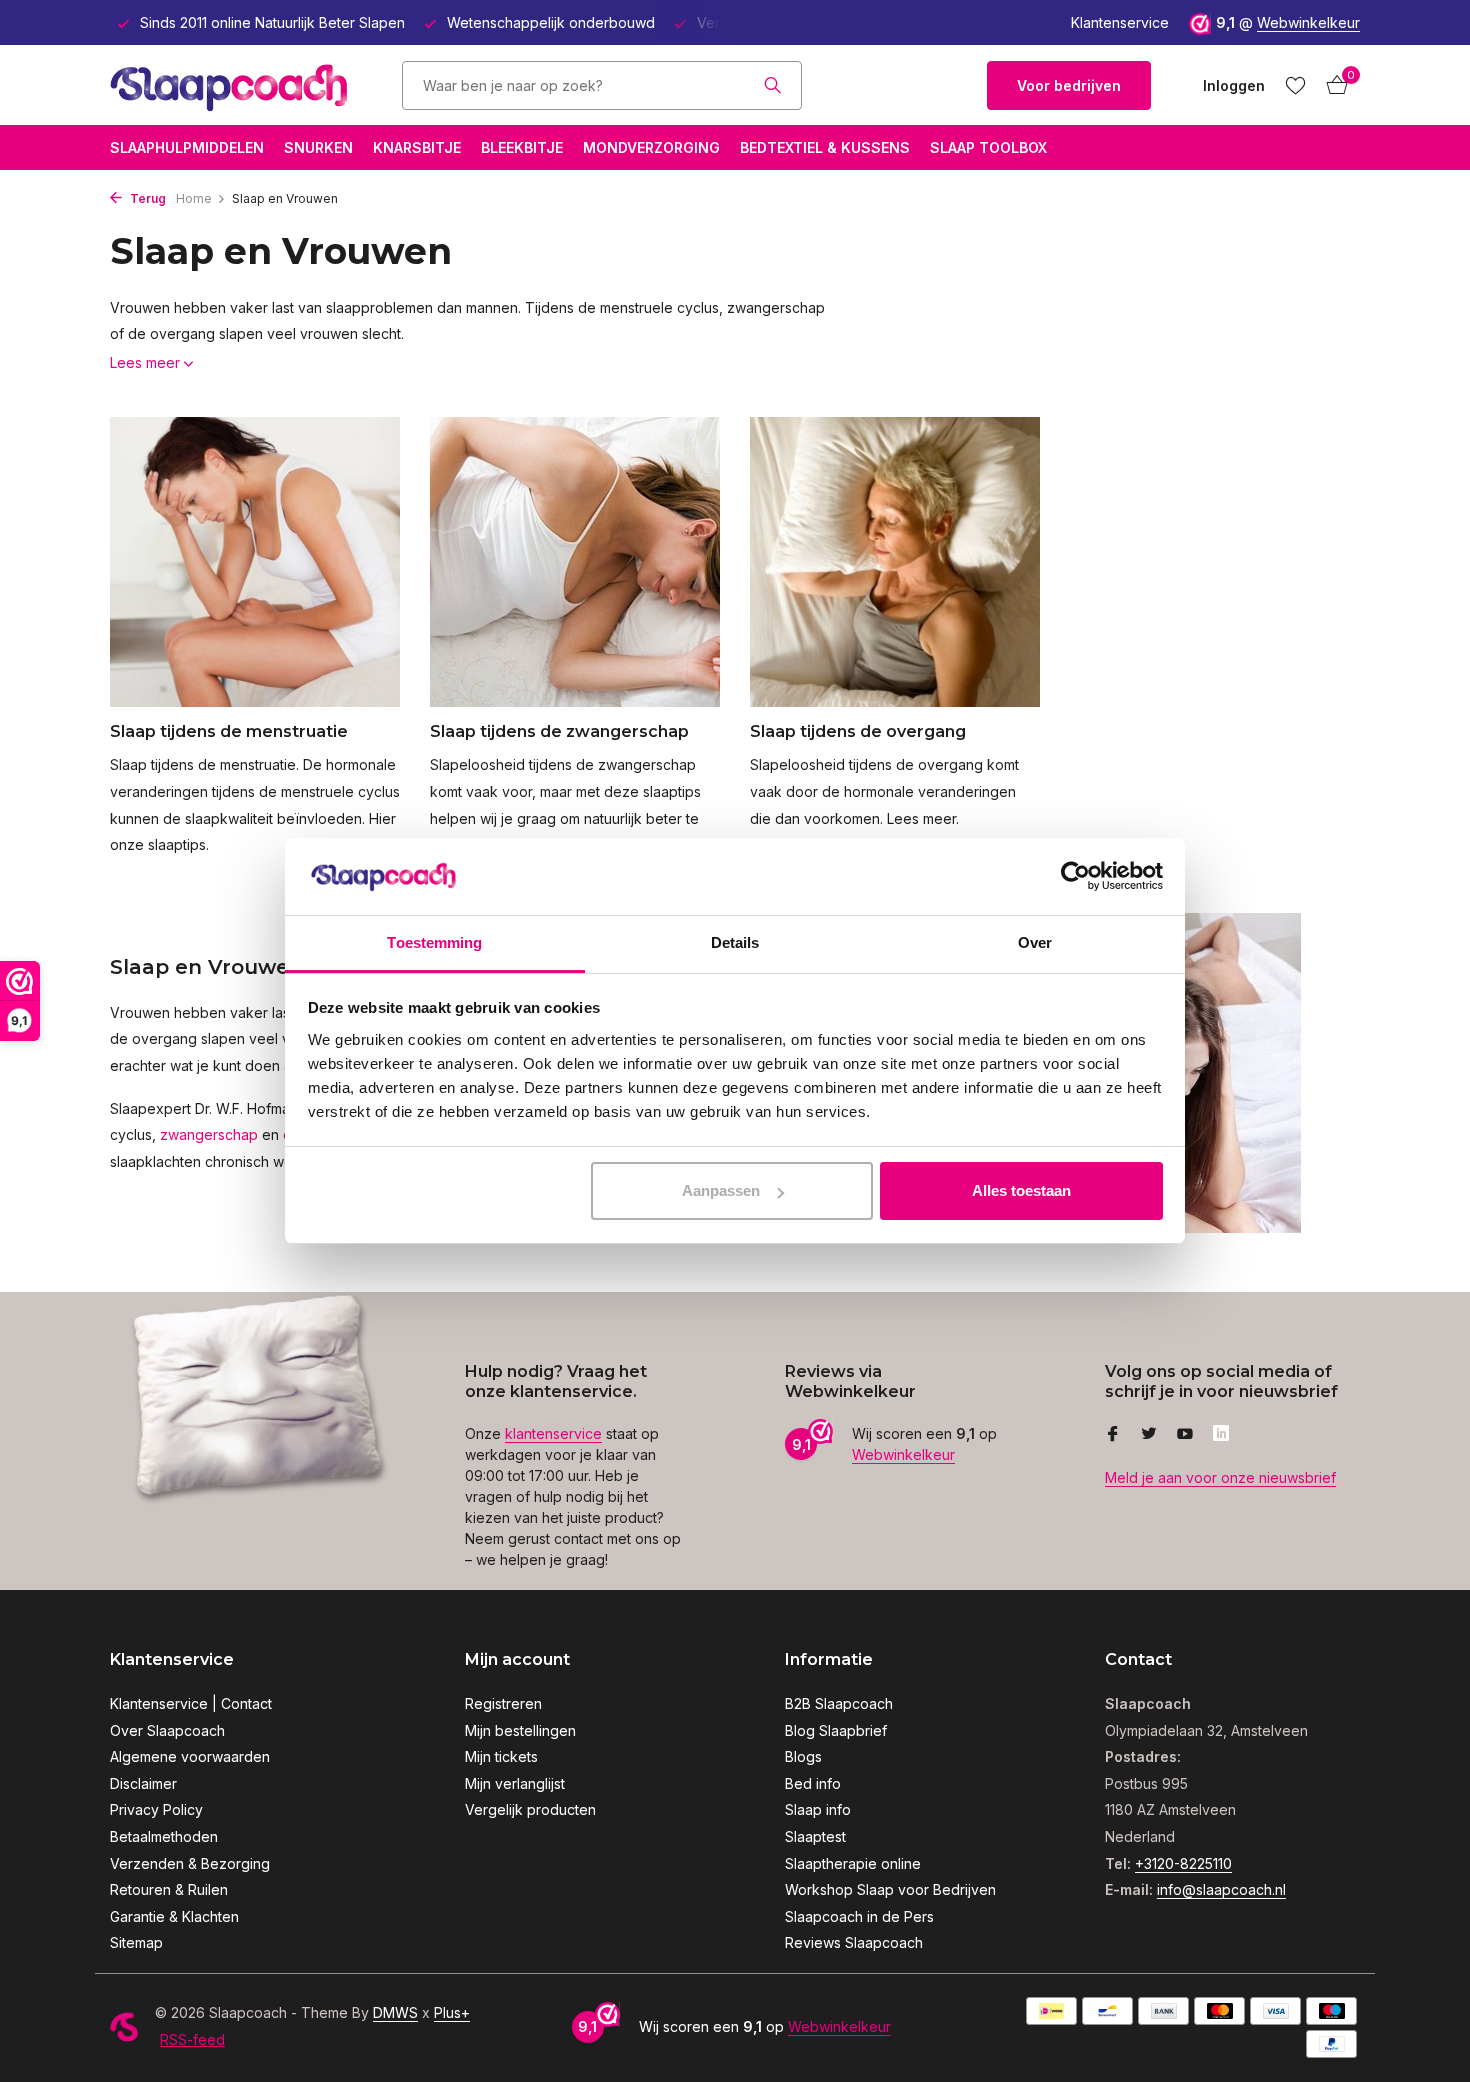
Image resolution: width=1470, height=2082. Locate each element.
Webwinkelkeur (1308, 22)
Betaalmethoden (164, 1836)
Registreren (503, 1703)
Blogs (803, 1756)
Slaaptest (815, 1836)
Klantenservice (1120, 22)
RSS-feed (192, 2039)
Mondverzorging (651, 147)
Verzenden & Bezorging (190, 1863)
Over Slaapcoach (167, 1730)
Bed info (813, 1783)
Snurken (318, 147)
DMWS (395, 2012)
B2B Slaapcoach (839, 1703)
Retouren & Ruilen (169, 1889)
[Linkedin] (1221, 1435)
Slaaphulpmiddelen (187, 147)
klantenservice (553, 1433)
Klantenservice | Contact (191, 1703)
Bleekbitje (522, 147)
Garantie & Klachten (174, 1916)
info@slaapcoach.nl (1221, 1889)
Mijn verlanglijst (515, 1783)
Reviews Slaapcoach (854, 1942)
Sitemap (136, 1942)
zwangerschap (209, 1134)
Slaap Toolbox (988, 147)
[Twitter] (1149, 1435)
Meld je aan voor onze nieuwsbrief (1220, 1477)
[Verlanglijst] (1295, 85)
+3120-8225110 (1183, 1863)
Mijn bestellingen (520, 1730)
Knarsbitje (417, 147)
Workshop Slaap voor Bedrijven (890, 1889)
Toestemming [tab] (434, 942)
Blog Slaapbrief (836, 1730)
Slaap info (818, 1809)
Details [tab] (735, 942)
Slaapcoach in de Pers (859, 1916)
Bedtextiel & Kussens (825, 147)
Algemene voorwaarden (190, 1756)
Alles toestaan (1021, 1190)
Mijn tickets (501, 1756)
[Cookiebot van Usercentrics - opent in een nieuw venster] (1075, 877)
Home (194, 198)
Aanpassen (721, 1190)
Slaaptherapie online (853, 1863)
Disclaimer (143, 1783)
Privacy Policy (156, 1809)
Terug (146, 198)
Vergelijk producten (530, 1809)
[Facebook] (1113, 1435)
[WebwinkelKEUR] (895, 85)
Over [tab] (1035, 942)
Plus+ (452, 2012)
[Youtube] (1185, 1435)
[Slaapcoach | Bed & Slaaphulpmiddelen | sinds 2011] (235, 85)
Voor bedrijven (1069, 85)
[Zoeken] (772, 85)
